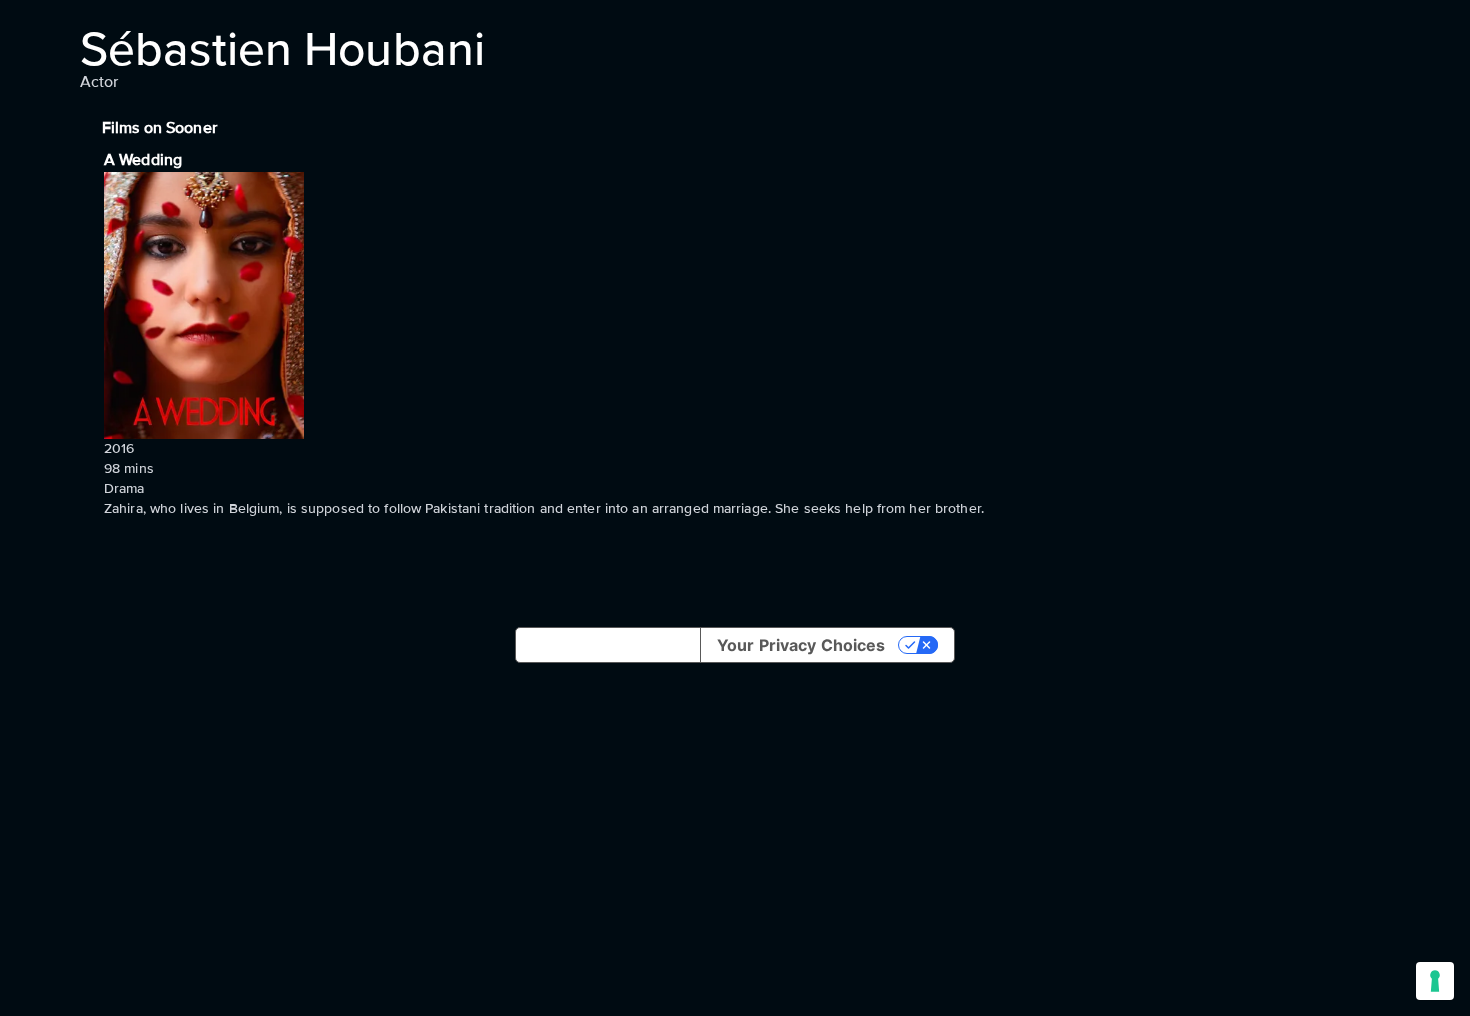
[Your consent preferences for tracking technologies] (1435, 981)
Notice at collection (608, 645)
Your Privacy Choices (801, 645)
